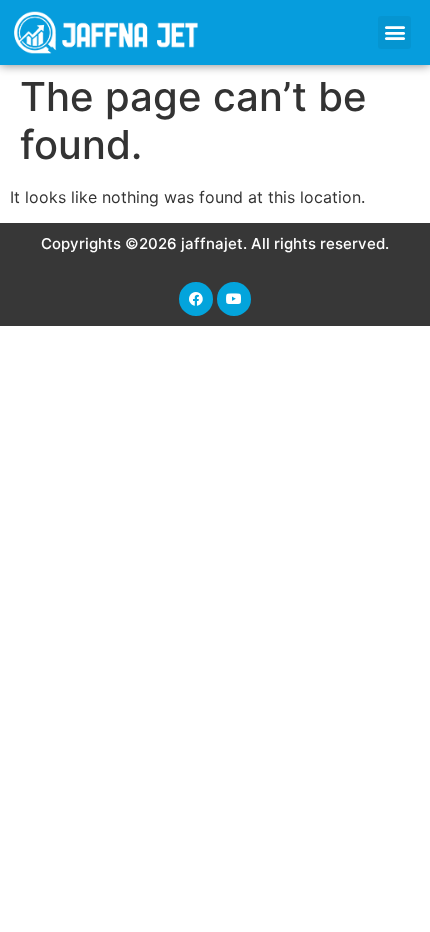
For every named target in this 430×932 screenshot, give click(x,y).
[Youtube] (234, 299)
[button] (394, 32)
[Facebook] (196, 299)
